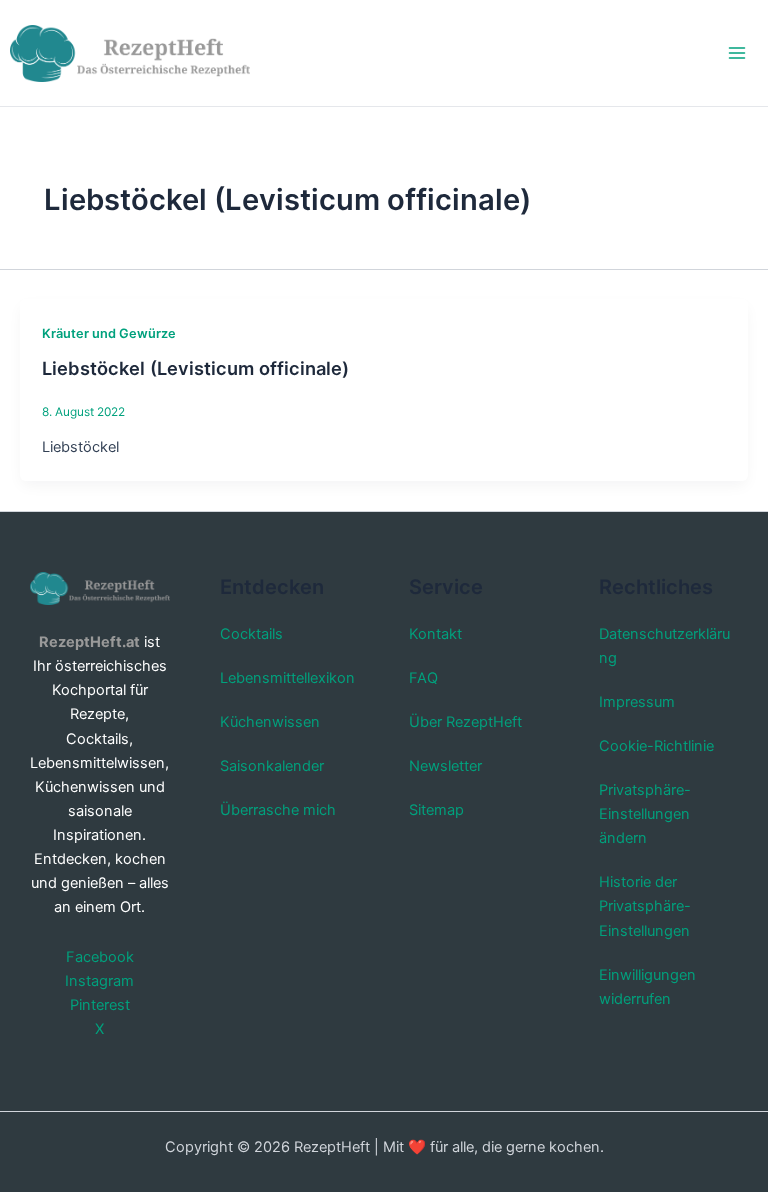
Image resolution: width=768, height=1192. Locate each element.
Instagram (99, 981)
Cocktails (251, 634)
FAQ (423, 678)
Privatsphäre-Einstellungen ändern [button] (645, 814)
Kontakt (435, 634)
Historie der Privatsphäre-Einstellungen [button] (645, 906)
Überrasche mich (278, 810)
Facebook (100, 957)
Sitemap (436, 810)
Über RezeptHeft (465, 722)
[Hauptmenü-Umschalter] (737, 53)
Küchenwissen (270, 722)
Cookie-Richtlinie (656, 746)
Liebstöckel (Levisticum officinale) (195, 368)
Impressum (637, 702)
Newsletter (445, 766)
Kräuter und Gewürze (109, 333)
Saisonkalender (272, 766)
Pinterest (100, 1005)
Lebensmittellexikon (287, 678)
